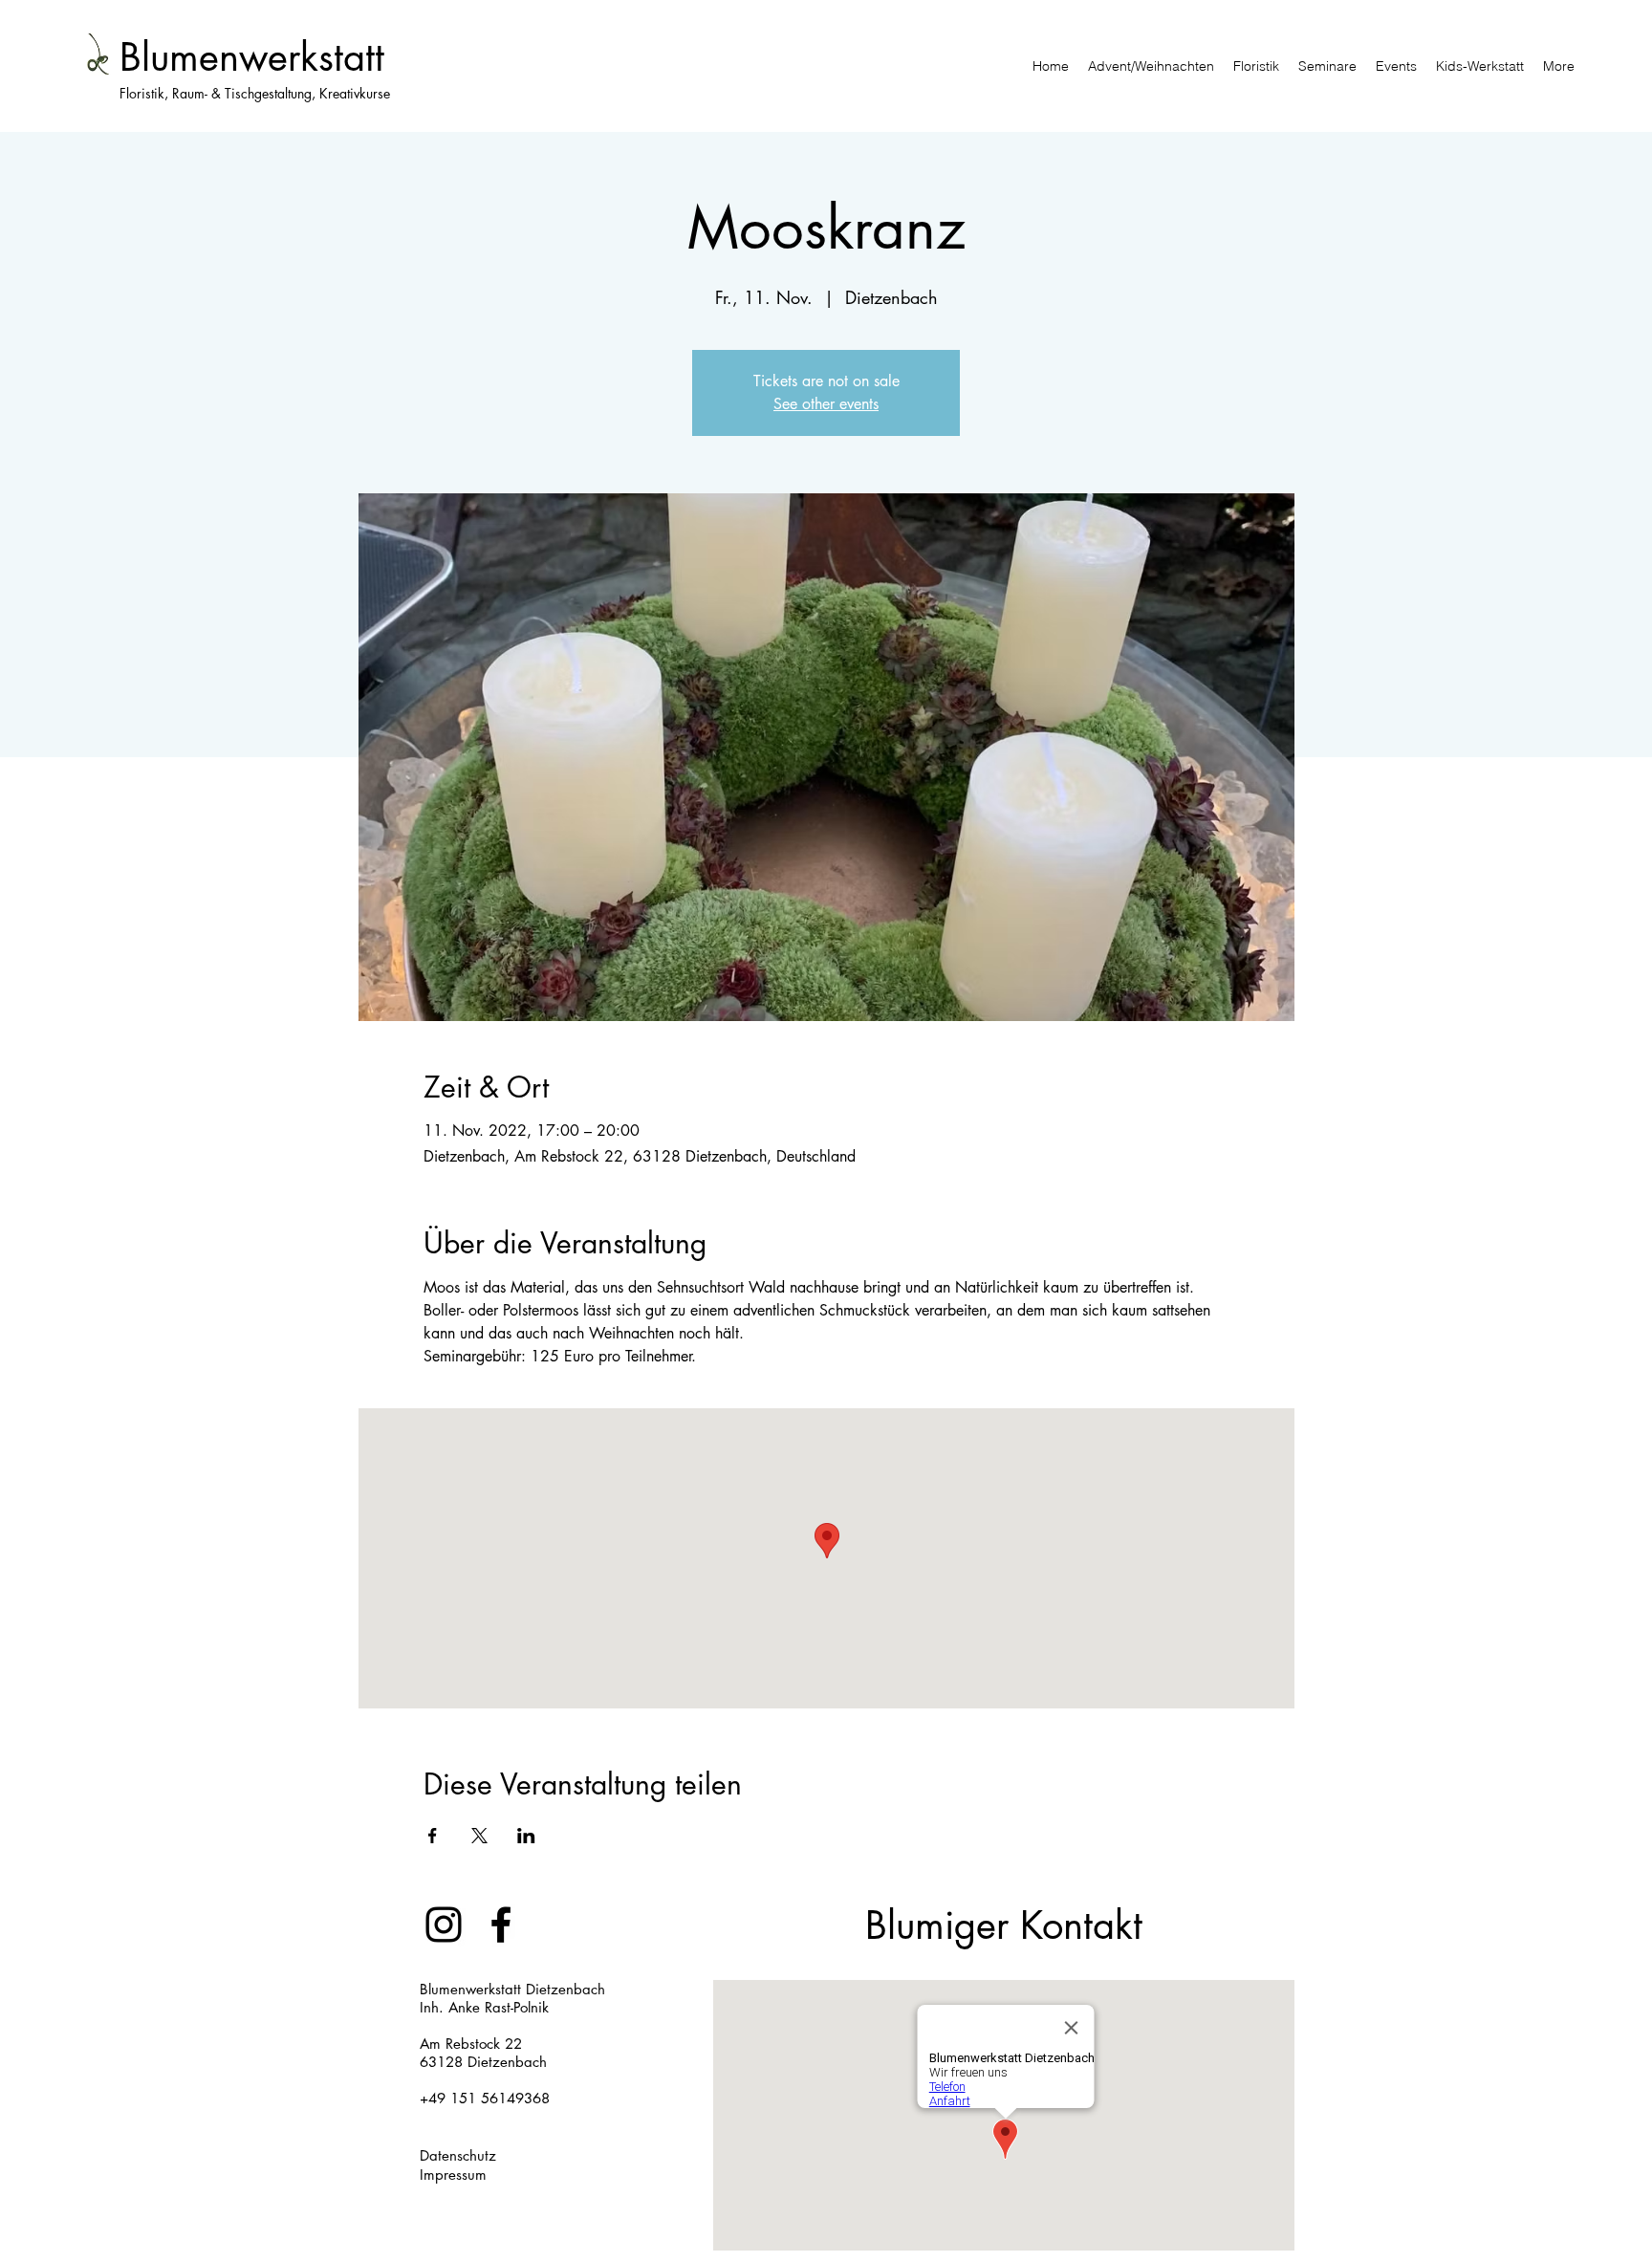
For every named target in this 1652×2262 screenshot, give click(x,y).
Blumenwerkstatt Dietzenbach (512, 1989)
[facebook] (501, 1925)
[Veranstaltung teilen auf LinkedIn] (526, 1836)
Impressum (453, 2175)
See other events (826, 404)
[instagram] (444, 1925)
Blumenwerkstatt (252, 57)
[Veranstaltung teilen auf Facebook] (433, 1836)
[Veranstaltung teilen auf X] (479, 1836)
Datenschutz (458, 2155)
